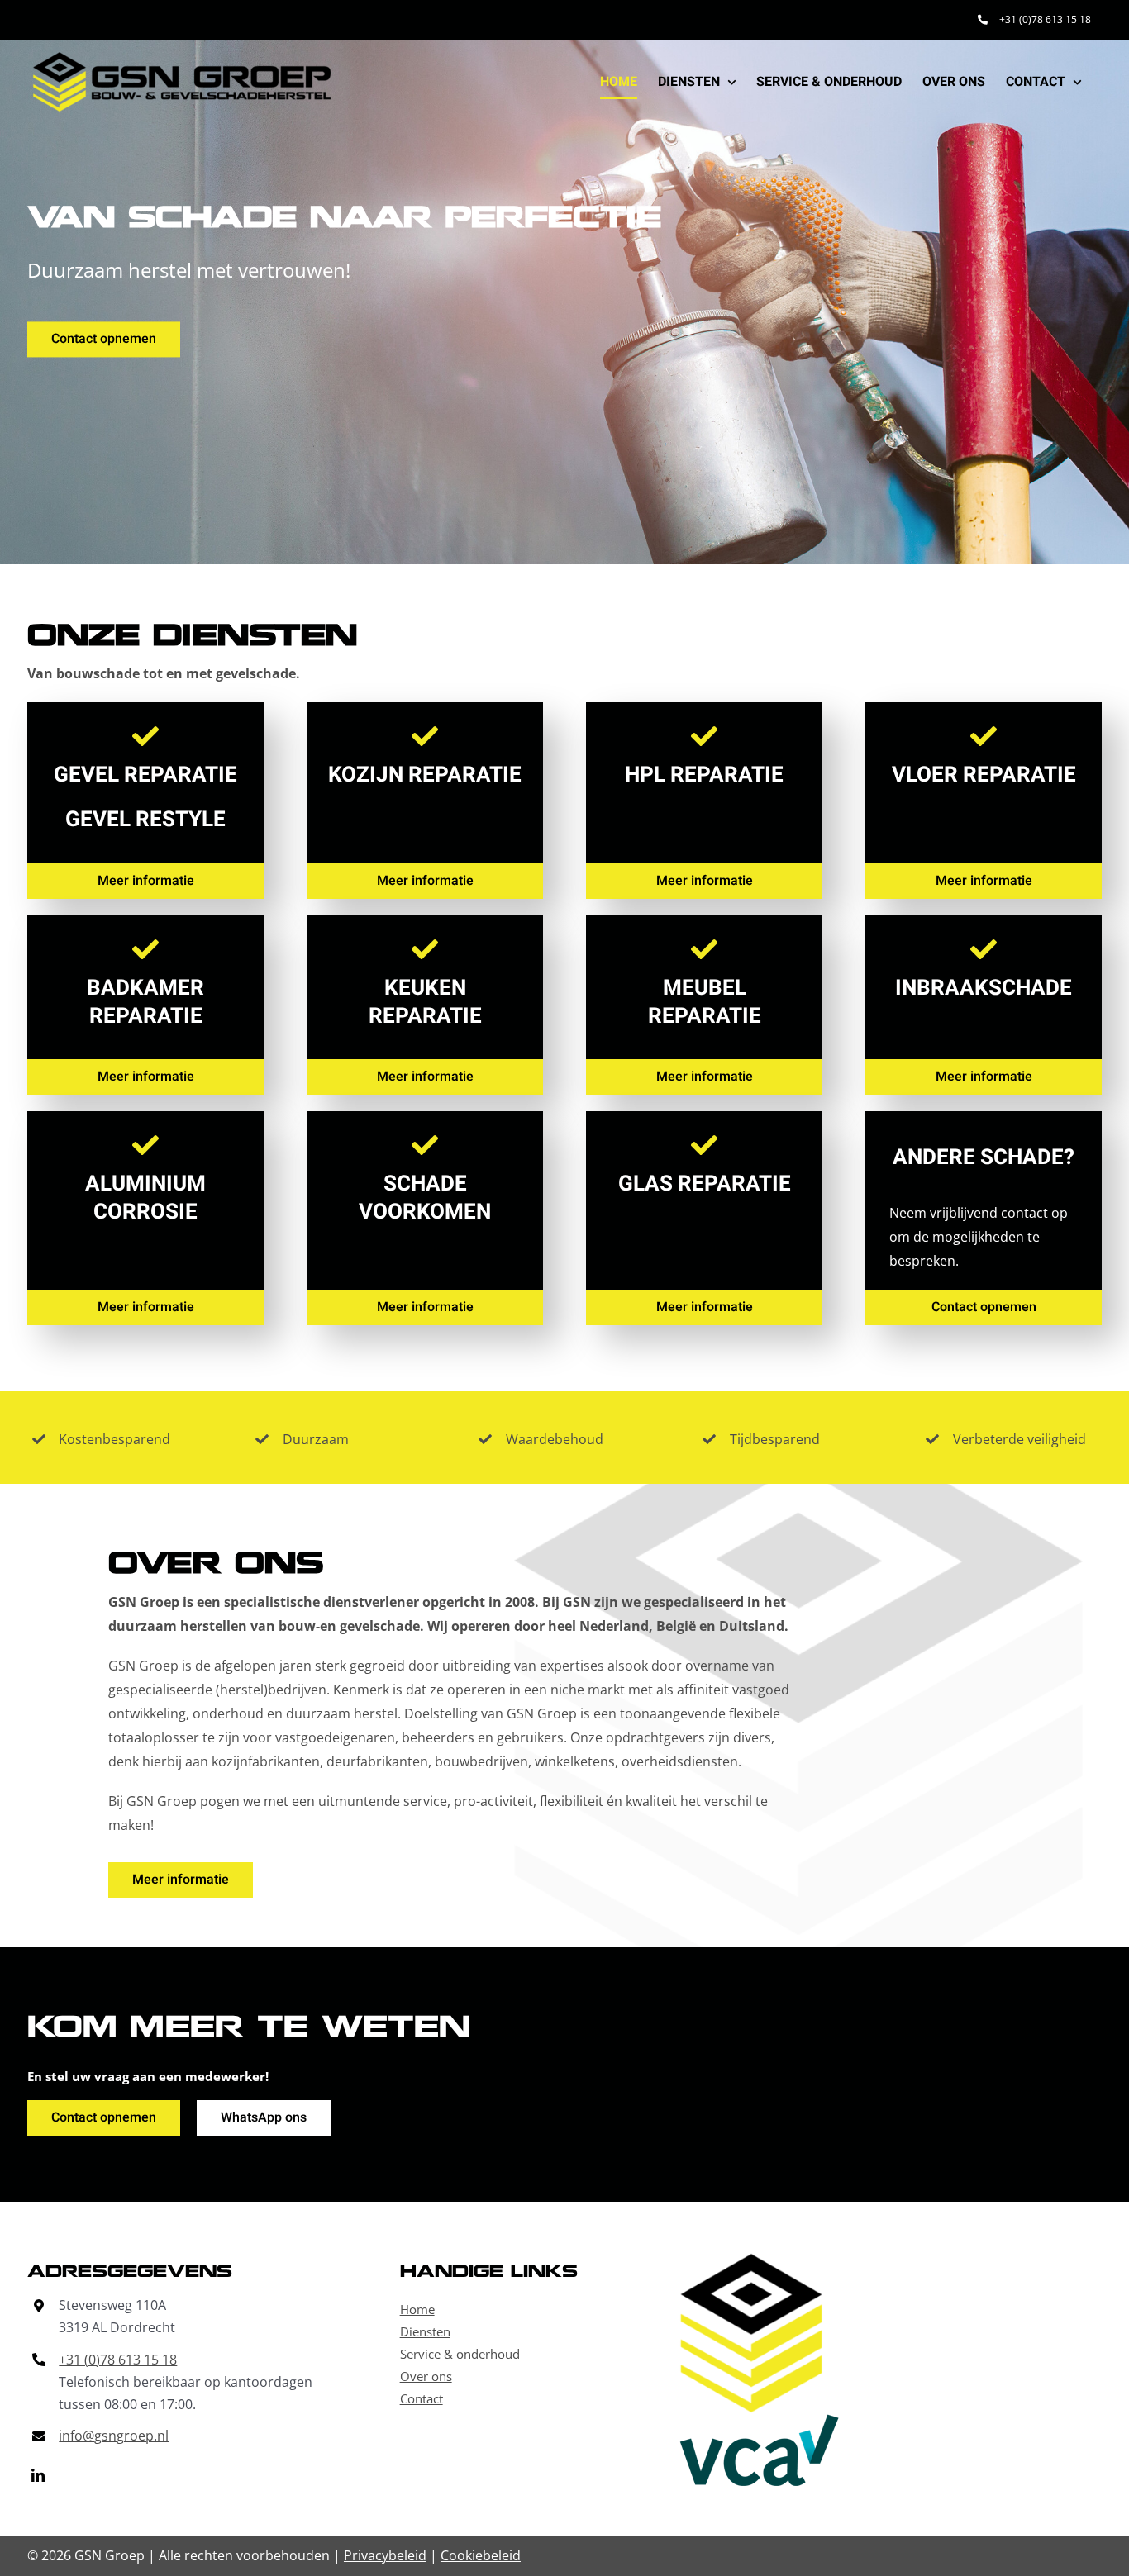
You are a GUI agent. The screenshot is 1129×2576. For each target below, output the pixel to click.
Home (417, 2309)
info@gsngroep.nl (114, 2436)
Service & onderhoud (460, 2354)
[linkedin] (38, 2475)
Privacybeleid (385, 2555)
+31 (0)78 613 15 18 (118, 2360)
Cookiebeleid (481, 2555)
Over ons (426, 2376)
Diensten (425, 2331)
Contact (422, 2398)
